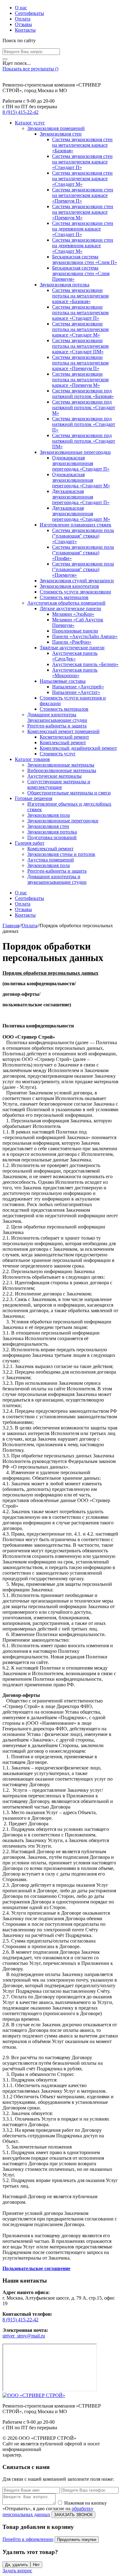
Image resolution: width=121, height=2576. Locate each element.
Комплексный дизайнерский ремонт (78, 748)
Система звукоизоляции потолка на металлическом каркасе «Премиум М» (80, 380)
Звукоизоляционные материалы (61, 765)
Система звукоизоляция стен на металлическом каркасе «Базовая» (82, 145)
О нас (21, 8)
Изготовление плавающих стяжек (76, 525)
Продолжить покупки (77, 2540)
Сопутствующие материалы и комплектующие (59, 784)
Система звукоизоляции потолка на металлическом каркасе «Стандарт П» (80, 313)
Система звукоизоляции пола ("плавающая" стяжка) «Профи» (83, 553)
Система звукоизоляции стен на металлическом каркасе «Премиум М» (83, 212)
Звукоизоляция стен (61, 134)
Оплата (23, 19)
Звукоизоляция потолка (65, 285)
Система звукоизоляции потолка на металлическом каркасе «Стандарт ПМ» (80, 346)
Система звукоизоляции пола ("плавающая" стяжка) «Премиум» (83, 569)
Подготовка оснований (52, 837)
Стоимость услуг (58, 754)
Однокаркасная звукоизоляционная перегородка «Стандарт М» (81, 480)
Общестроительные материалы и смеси (69, 793)
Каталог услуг (30, 123)
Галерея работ (30, 843)
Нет (36, 2565)
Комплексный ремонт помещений (63, 731)
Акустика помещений (51, 860)
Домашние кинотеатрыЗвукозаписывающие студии (57, 717)
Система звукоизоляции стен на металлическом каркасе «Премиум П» (83, 195)
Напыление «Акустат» (76, 692)
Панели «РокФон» (72, 642)
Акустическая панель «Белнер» (85, 664)
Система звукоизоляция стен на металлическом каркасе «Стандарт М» (82, 179)
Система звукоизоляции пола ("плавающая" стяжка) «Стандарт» (83, 536)
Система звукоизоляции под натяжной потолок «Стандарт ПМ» (84, 441)
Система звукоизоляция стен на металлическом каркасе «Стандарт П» (82, 162)
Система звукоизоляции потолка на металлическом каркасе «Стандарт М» (80, 329)
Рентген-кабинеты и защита (57, 726)
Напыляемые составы (63, 681)
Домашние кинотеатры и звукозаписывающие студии (57, 879)
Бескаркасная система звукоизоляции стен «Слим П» (85, 259)
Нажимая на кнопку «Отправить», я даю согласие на (55, 2509)
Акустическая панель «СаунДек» (75, 656)
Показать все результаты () (30, 69)
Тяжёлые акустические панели (72, 648)
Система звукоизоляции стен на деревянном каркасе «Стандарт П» (83, 229)
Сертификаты (29, 13)
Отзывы (23, 24)
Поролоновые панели (75, 631)
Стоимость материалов (64, 597)
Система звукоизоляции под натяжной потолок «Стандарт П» (84, 424)
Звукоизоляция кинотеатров (69, 586)
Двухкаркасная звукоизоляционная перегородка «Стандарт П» (81, 497)
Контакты (25, 30)
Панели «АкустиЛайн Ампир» (85, 636)
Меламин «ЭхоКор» (73, 614)
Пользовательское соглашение (36, 2268)
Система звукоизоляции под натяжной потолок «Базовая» (83, 394)
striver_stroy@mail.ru (24, 2336)
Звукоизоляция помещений (56, 128)
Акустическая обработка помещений (66, 603)
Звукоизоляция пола (49, 815)
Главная (11, 926)
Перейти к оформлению (28, 2539)
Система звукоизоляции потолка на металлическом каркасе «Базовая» (80, 296)
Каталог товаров (32, 759)
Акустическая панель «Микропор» (75, 673)
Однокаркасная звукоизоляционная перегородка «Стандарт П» (81, 463)
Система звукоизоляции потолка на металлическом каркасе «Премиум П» (80, 363)
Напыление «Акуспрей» (78, 687)
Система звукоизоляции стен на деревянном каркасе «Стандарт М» (83, 246)
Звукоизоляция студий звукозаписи (77, 581)
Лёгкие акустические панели (70, 608)
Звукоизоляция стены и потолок (61, 854)
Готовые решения (34, 798)
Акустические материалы (54, 776)
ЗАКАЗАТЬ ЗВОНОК (73, 2515)
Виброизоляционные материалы (62, 770)
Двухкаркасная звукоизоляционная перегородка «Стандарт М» (81, 514)
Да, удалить (16, 2565)
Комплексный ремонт (63, 742)
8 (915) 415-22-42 (20, 112)
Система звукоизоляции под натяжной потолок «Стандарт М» (84, 407)
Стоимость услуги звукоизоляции (75, 592)
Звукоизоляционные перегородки (75, 452)
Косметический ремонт (64, 737)
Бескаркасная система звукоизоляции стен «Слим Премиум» (81, 273)
